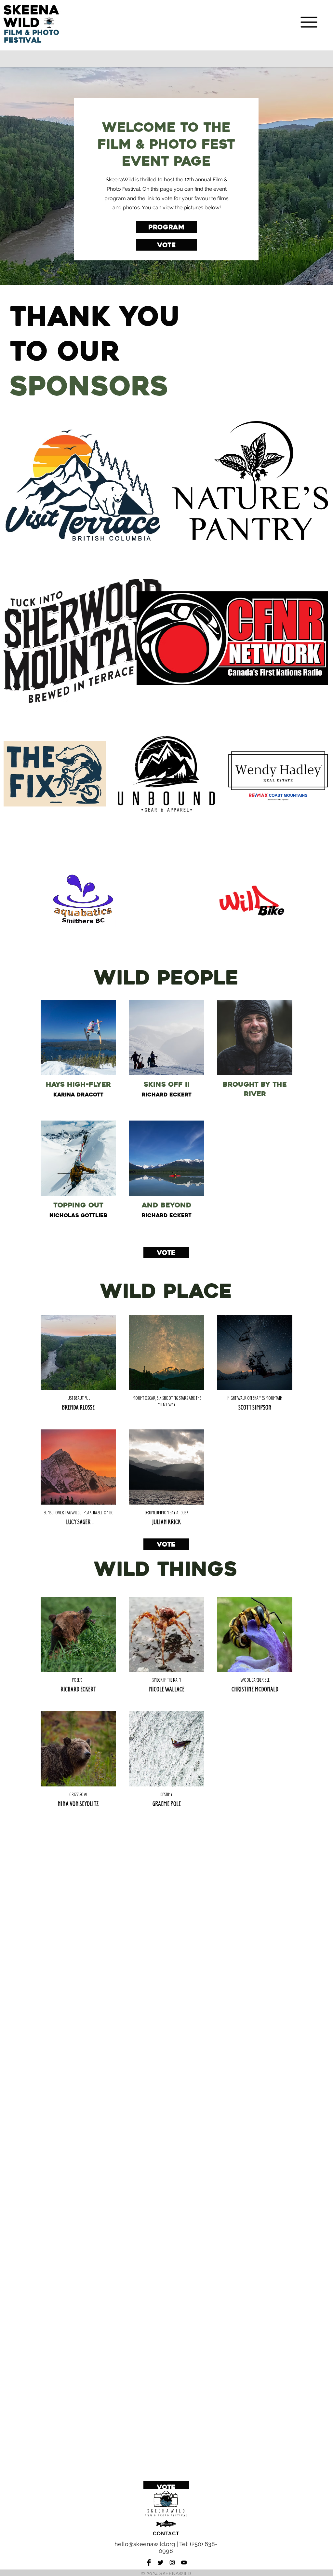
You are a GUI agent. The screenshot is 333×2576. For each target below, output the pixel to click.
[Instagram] (172, 2562)
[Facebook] (149, 2562)
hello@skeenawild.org (145, 2544)
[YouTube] (184, 2562)
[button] (309, 22)
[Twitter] (160, 2562)
